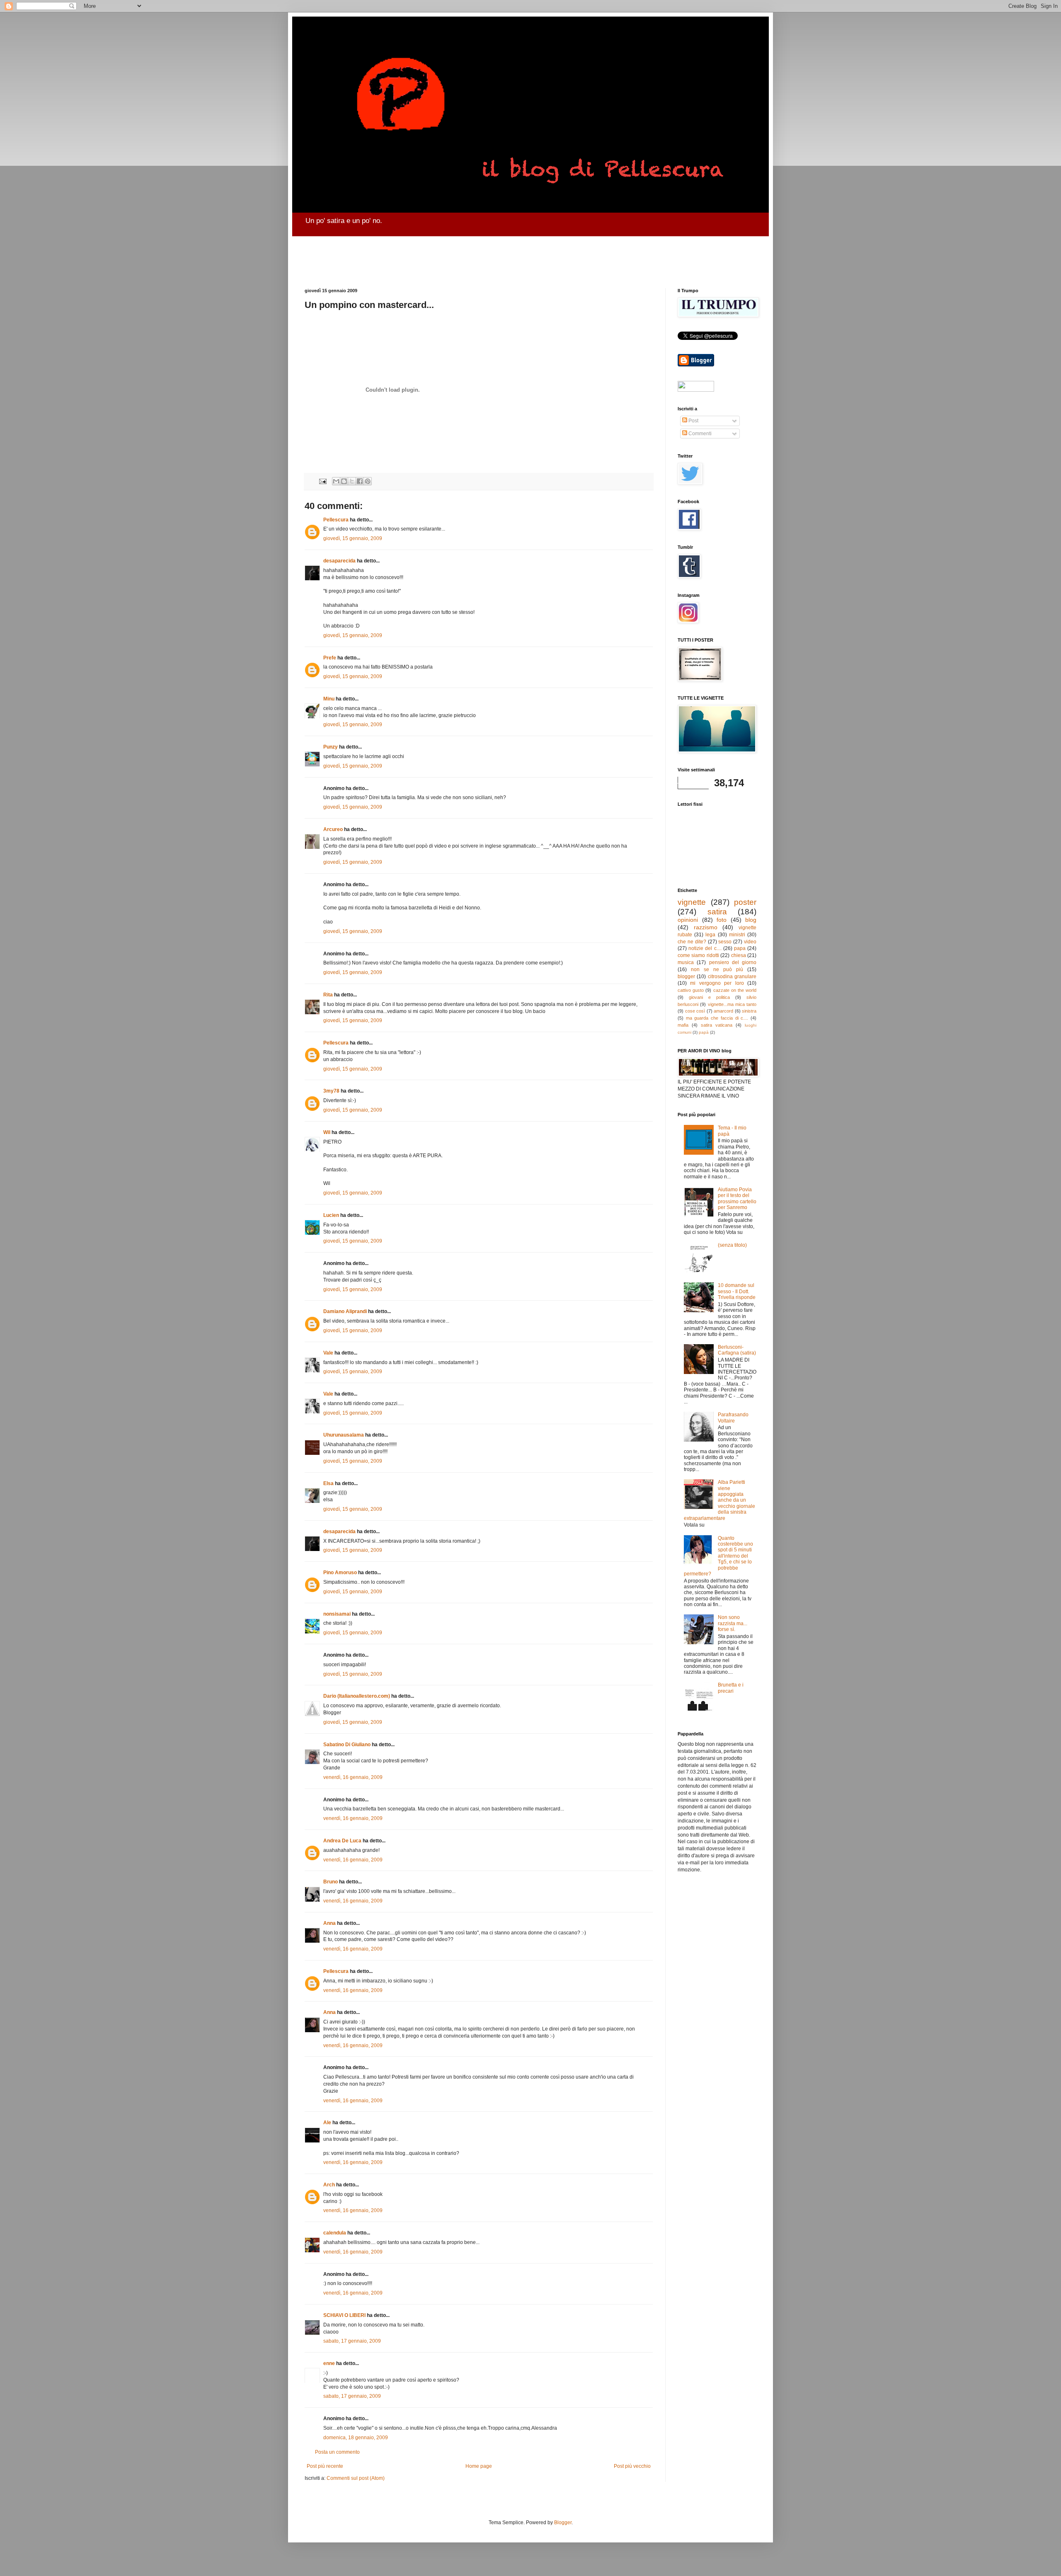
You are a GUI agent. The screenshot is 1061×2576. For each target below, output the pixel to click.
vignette (692, 902)
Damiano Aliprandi (345, 1311)
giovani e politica (709, 997)
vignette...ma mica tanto (732, 1004)
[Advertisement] (506, 255)
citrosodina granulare (732, 977)
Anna (329, 1923)
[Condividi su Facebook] (360, 481)
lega (710, 935)
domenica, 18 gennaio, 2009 (356, 2438)
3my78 (331, 1091)
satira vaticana (717, 1025)
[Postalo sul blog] (344, 481)
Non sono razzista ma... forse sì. (733, 1623)
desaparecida (339, 561)
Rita (328, 995)
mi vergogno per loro (717, 983)
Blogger (563, 2523)
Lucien (331, 1215)
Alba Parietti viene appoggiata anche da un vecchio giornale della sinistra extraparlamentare (719, 1500)
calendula (335, 2233)
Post (693, 421)
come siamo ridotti (698, 955)
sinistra (749, 1011)
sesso (725, 942)
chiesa (739, 955)
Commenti (699, 434)
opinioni (688, 920)
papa (740, 948)
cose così (695, 1011)
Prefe (330, 658)
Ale (327, 2123)
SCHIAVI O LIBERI (344, 2315)
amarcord (723, 1011)
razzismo (706, 927)
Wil (327, 1132)
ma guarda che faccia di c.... (717, 1018)
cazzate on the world (735, 990)
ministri (737, 935)
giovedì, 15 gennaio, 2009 (353, 538)
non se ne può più (717, 969)
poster (745, 902)
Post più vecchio (632, 2466)
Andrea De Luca (342, 1841)
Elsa (328, 1483)
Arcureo (333, 829)
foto (722, 920)
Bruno (331, 1882)
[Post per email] (322, 481)
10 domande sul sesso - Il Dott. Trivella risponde (737, 1291)
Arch (329, 2185)
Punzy (331, 747)
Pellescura (336, 520)
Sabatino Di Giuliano (347, 1745)
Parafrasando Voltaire (733, 1418)
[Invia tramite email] (336, 481)
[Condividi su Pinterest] (368, 481)
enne (329, 2363)
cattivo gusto (691, 990)
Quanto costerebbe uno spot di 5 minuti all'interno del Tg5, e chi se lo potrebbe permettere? (718, 1556)
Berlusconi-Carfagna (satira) (737, 1350)
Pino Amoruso (340, 1573)
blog (751, 920)
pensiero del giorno (733, 962)
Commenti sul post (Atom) (356, 2478)
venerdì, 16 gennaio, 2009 (353, 1777)
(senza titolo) (732, 1245)
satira (717, 912)
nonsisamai (337, 1614)
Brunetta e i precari (731, 1688)
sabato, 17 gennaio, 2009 (352, 2341)
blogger (686, 977)
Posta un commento (337, 2452)
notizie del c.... (705, 948)
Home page (479, 2466)
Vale (328, 1353)
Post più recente (325, 2466)
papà (704, 1032)
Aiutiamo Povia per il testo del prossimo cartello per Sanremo (737, 1198)
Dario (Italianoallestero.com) (357, 1696)
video (750, 942)
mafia (683, 1025)
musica (686, 962)
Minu (329, 699)
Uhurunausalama (344, 1435)
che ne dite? (692, 942)
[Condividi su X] (352, 481)
